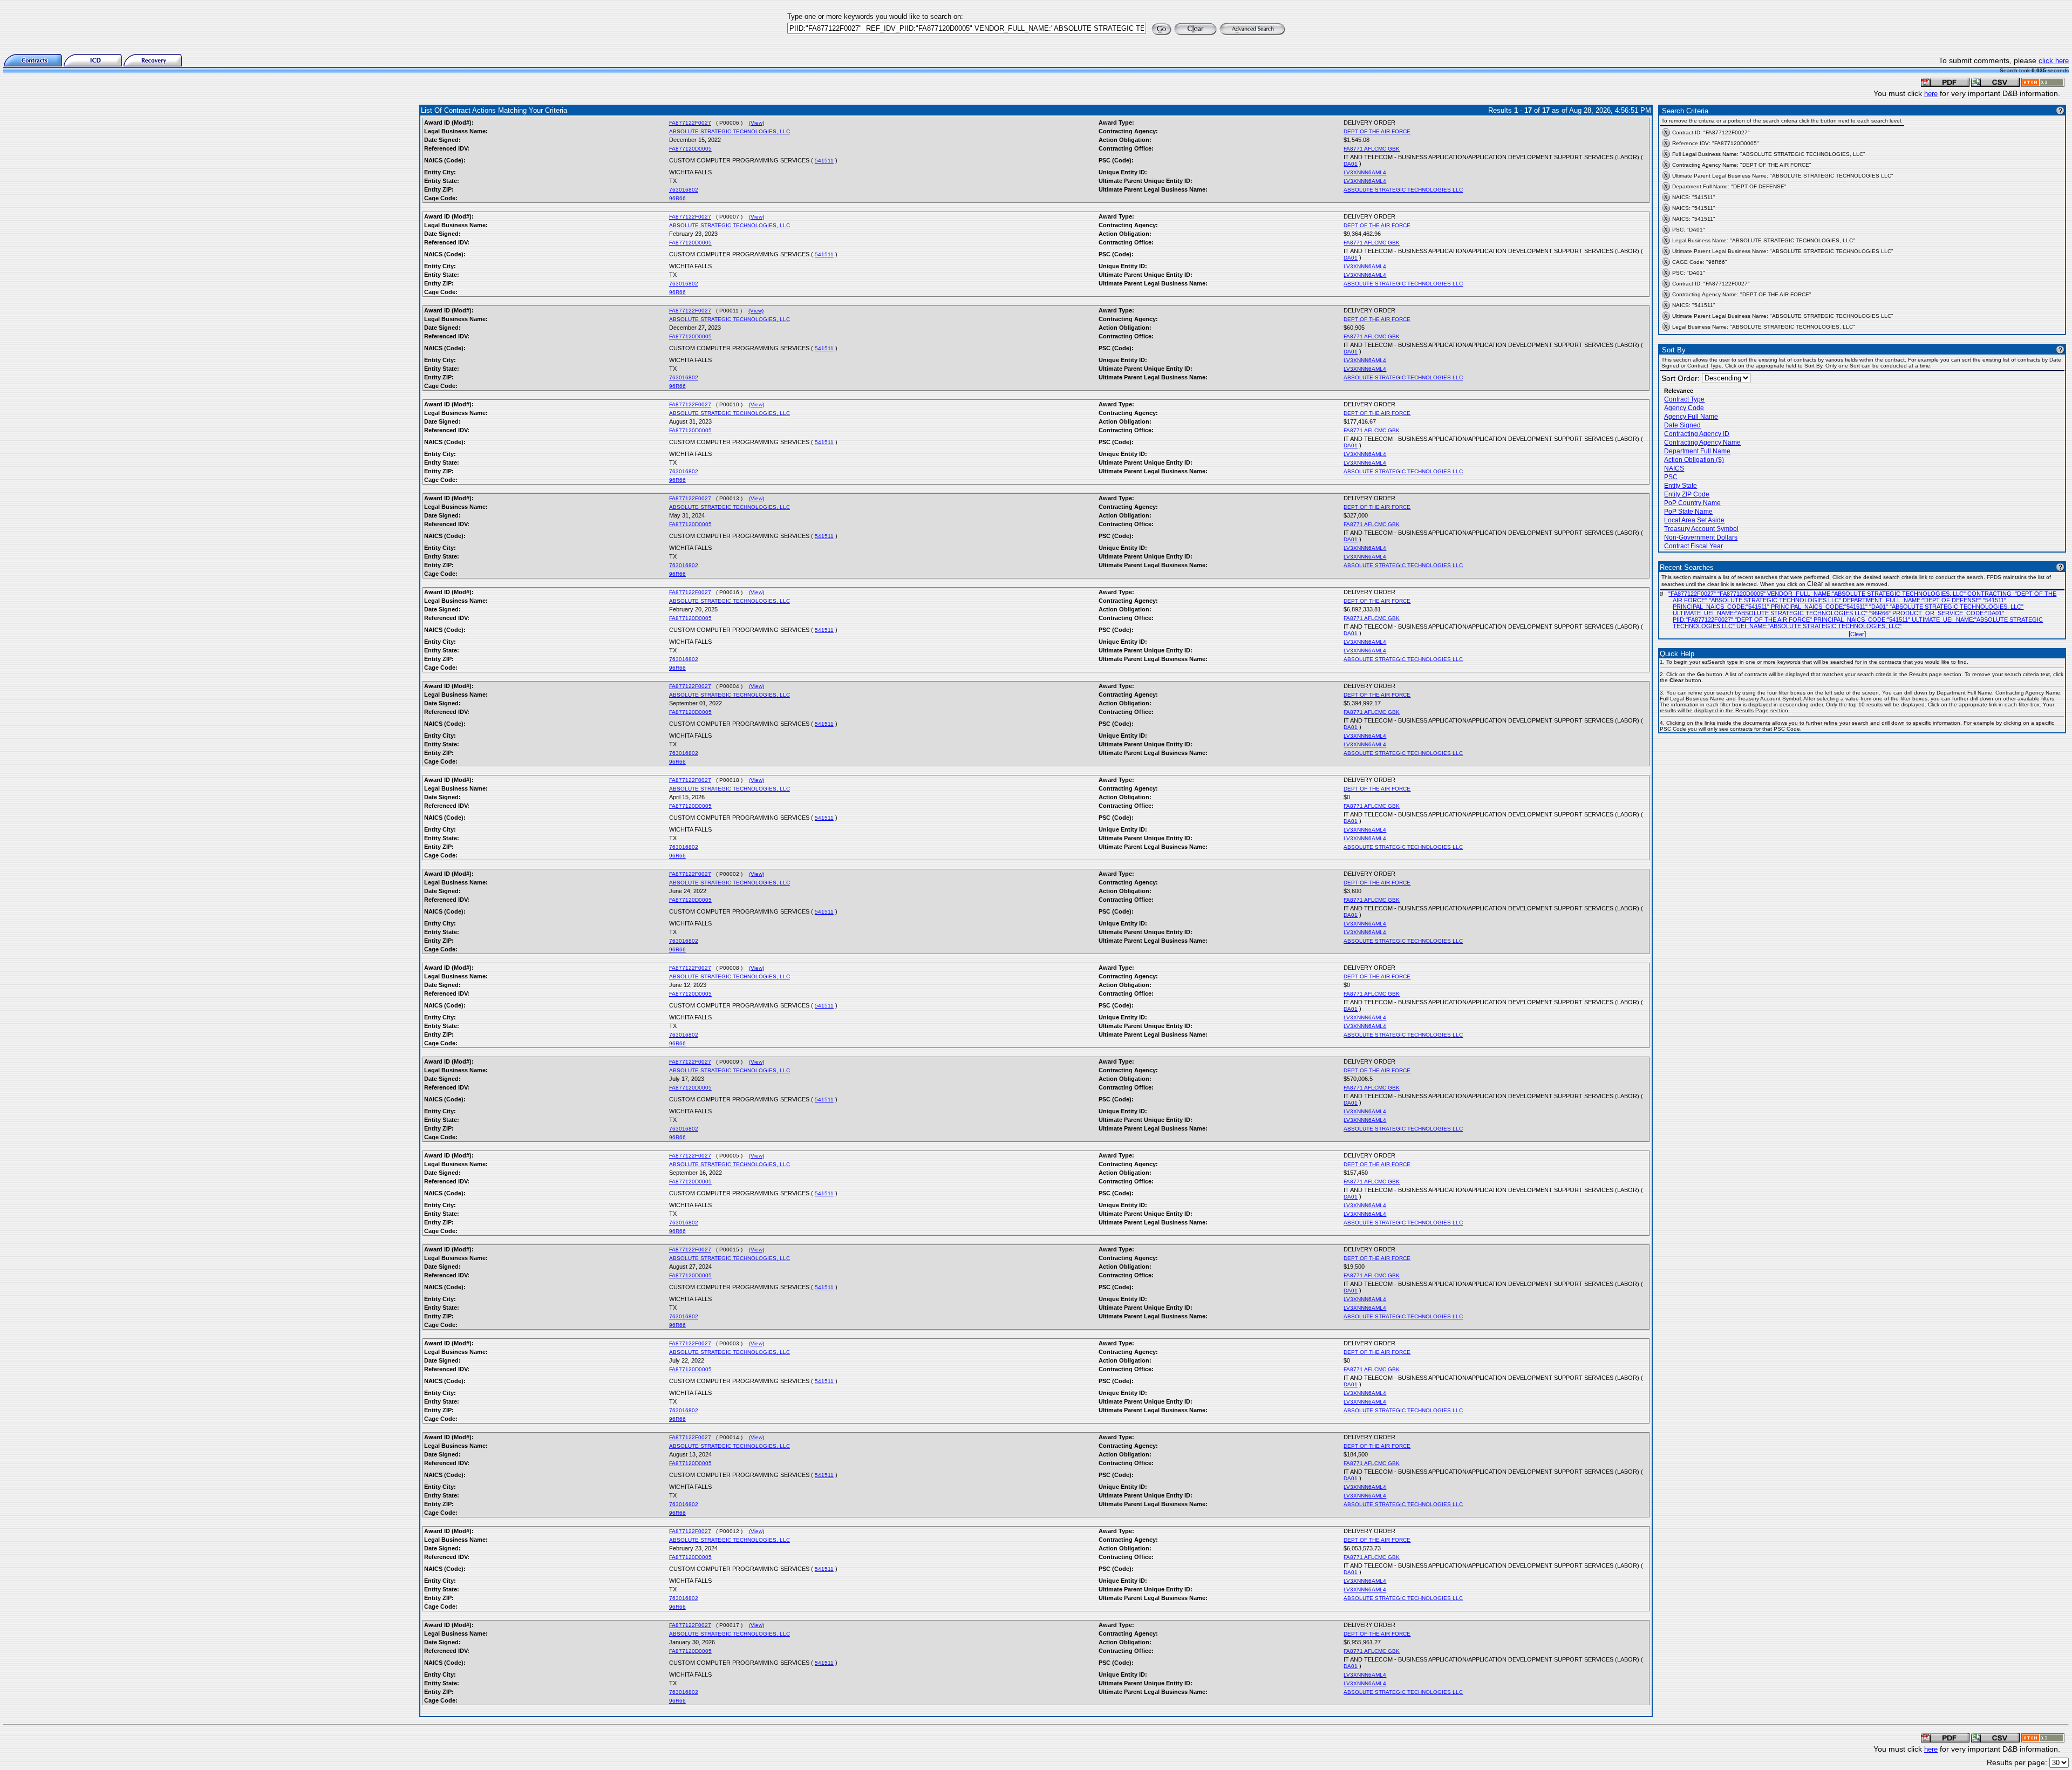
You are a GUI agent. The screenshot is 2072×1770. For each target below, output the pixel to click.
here (1931, 94)
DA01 (1351, 164)
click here (2054, 61)
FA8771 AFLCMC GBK (1372, 149)
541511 (824, 161)
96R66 (677, 198)
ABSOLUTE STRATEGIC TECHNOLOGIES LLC (1403, 190)
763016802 (684, 190)
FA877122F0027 (690, 123)
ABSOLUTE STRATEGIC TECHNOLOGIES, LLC (730, 131)
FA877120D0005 (690, 149)
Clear (1857, 634)
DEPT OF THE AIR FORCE (1377, 131)
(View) (756, 123)
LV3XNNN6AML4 (1365, 172)
